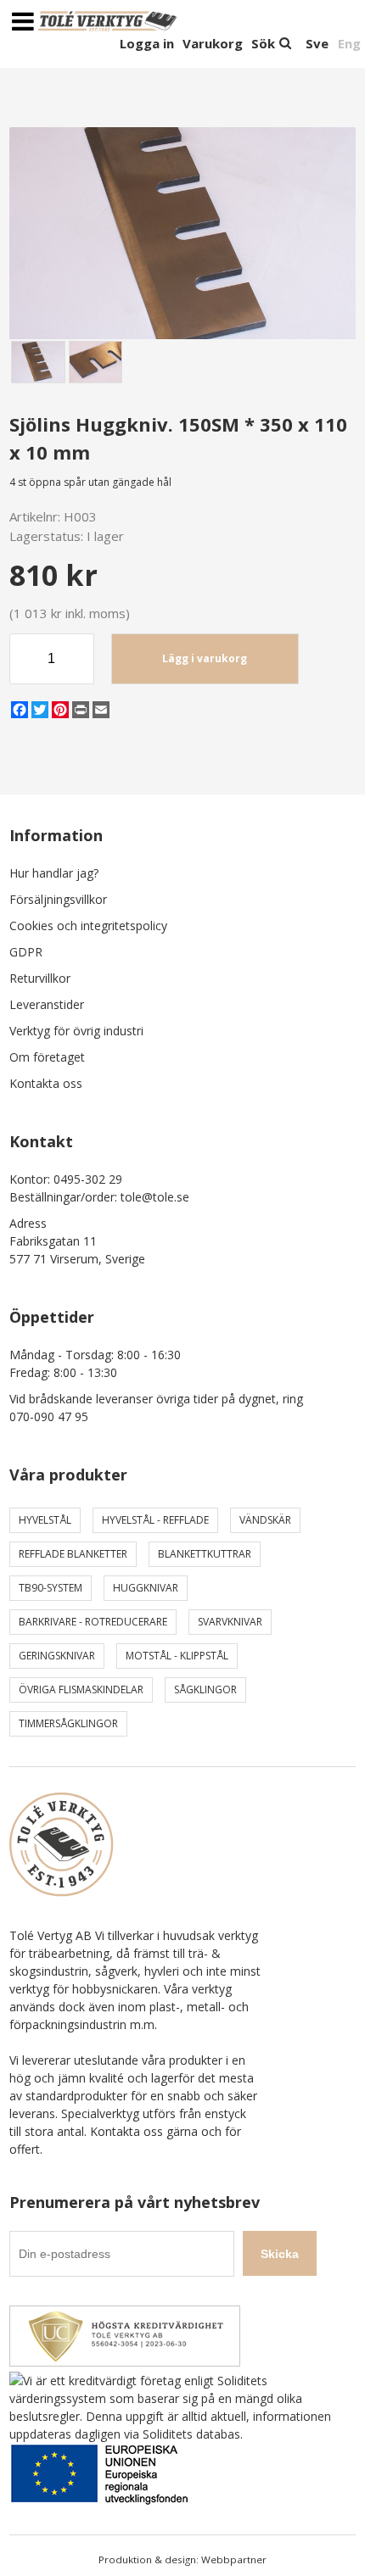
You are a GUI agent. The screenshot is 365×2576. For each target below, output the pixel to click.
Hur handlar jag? (54, 873)
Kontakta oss (46, 1083)
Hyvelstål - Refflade (155, 1520)
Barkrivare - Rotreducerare (93, 1622)
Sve (317, 43)
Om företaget (47, 1057)
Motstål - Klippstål (177, 1656)
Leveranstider (47, 1004)
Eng (349, 43)
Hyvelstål (45, 1520)
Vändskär (265, 1520)
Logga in (147, 43)
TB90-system (51, 1588)
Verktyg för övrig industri (76, 1031)
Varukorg (213, 43)
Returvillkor (40, 978)
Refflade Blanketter (73, 1554)
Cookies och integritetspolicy (88, 926)
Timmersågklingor (68, 1723)
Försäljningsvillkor (58, 899)
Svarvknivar (230, 1622)
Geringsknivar (57, 1656)
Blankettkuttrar (205, 1554)
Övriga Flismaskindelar (81, 1689)
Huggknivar (146, 1588)
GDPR (26, 952)
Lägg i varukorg (205, 658)
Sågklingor (205, 1689)
